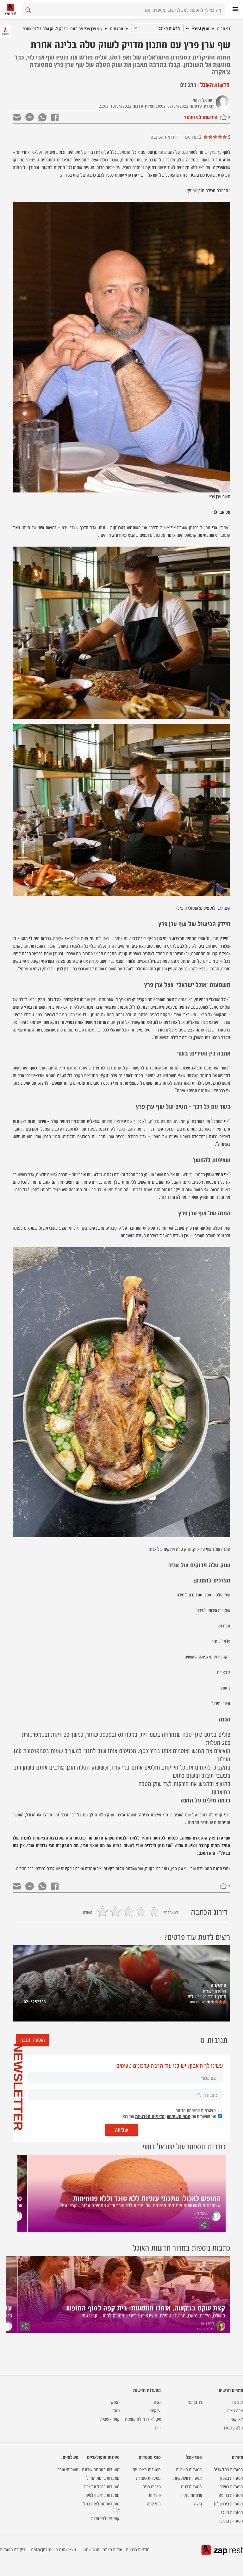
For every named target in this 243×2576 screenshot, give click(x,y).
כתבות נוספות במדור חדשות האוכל (182, 2247)
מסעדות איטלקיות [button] (188, 2478)
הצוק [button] (115, 2402)
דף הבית (224, 28)
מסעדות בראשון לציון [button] (103, 2495)
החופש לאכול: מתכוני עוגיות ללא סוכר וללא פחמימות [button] (147, 2197)
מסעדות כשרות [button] (148, 2478)
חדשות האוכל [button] (214, 84)
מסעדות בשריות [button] (189, 2469)
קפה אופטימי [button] (109, 2419)
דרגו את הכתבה (165, 137)
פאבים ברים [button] (152, 2486)
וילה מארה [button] (235, 2410)
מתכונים (117, 28)
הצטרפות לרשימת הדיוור (196, 2110)
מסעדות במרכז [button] (231, 2520)
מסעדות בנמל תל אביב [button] (101, 2486)
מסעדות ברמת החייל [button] (103, 2478)
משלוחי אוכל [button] (68, 2469)
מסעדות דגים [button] (191, 2486)
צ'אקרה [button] (218, 1985)
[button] (220, 2002)
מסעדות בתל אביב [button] (228, 2469)
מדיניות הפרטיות (150, 2116)
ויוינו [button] (157, 2427)
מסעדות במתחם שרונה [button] (101, 2469)
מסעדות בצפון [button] (232, 2478)
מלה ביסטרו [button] (234, 2427)
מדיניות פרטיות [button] (138, 2549)
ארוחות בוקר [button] (192, 2495)
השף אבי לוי (221, 908)
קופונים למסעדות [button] (105, 2518)
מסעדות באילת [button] (231, 2486)
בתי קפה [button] (154, 2503)
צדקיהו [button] (155, 2410)
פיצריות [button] (155, 2495)
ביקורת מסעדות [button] (13, 2549)
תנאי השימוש (179, 2116)
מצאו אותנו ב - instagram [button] (53, 2549)
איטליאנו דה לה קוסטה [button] (143, 2419)
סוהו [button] (116, 2410)
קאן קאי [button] (237, 2419)
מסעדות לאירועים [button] (147, 2469)
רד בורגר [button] (195, 2402)
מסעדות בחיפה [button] (231, 2495)
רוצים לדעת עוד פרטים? (197, 1937)
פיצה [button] (198, 2503)
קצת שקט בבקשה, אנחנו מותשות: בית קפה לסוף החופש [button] (146, 2307)
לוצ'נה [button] (238, 2402)
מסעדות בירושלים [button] (228, 2503)
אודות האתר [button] (112, 2549)
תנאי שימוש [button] (90, 2549)
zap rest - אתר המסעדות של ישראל (10, 9)
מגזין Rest (200, 28)
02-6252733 (35, 2001)
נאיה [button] (157, 2402)
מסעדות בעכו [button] (232, 2512)
